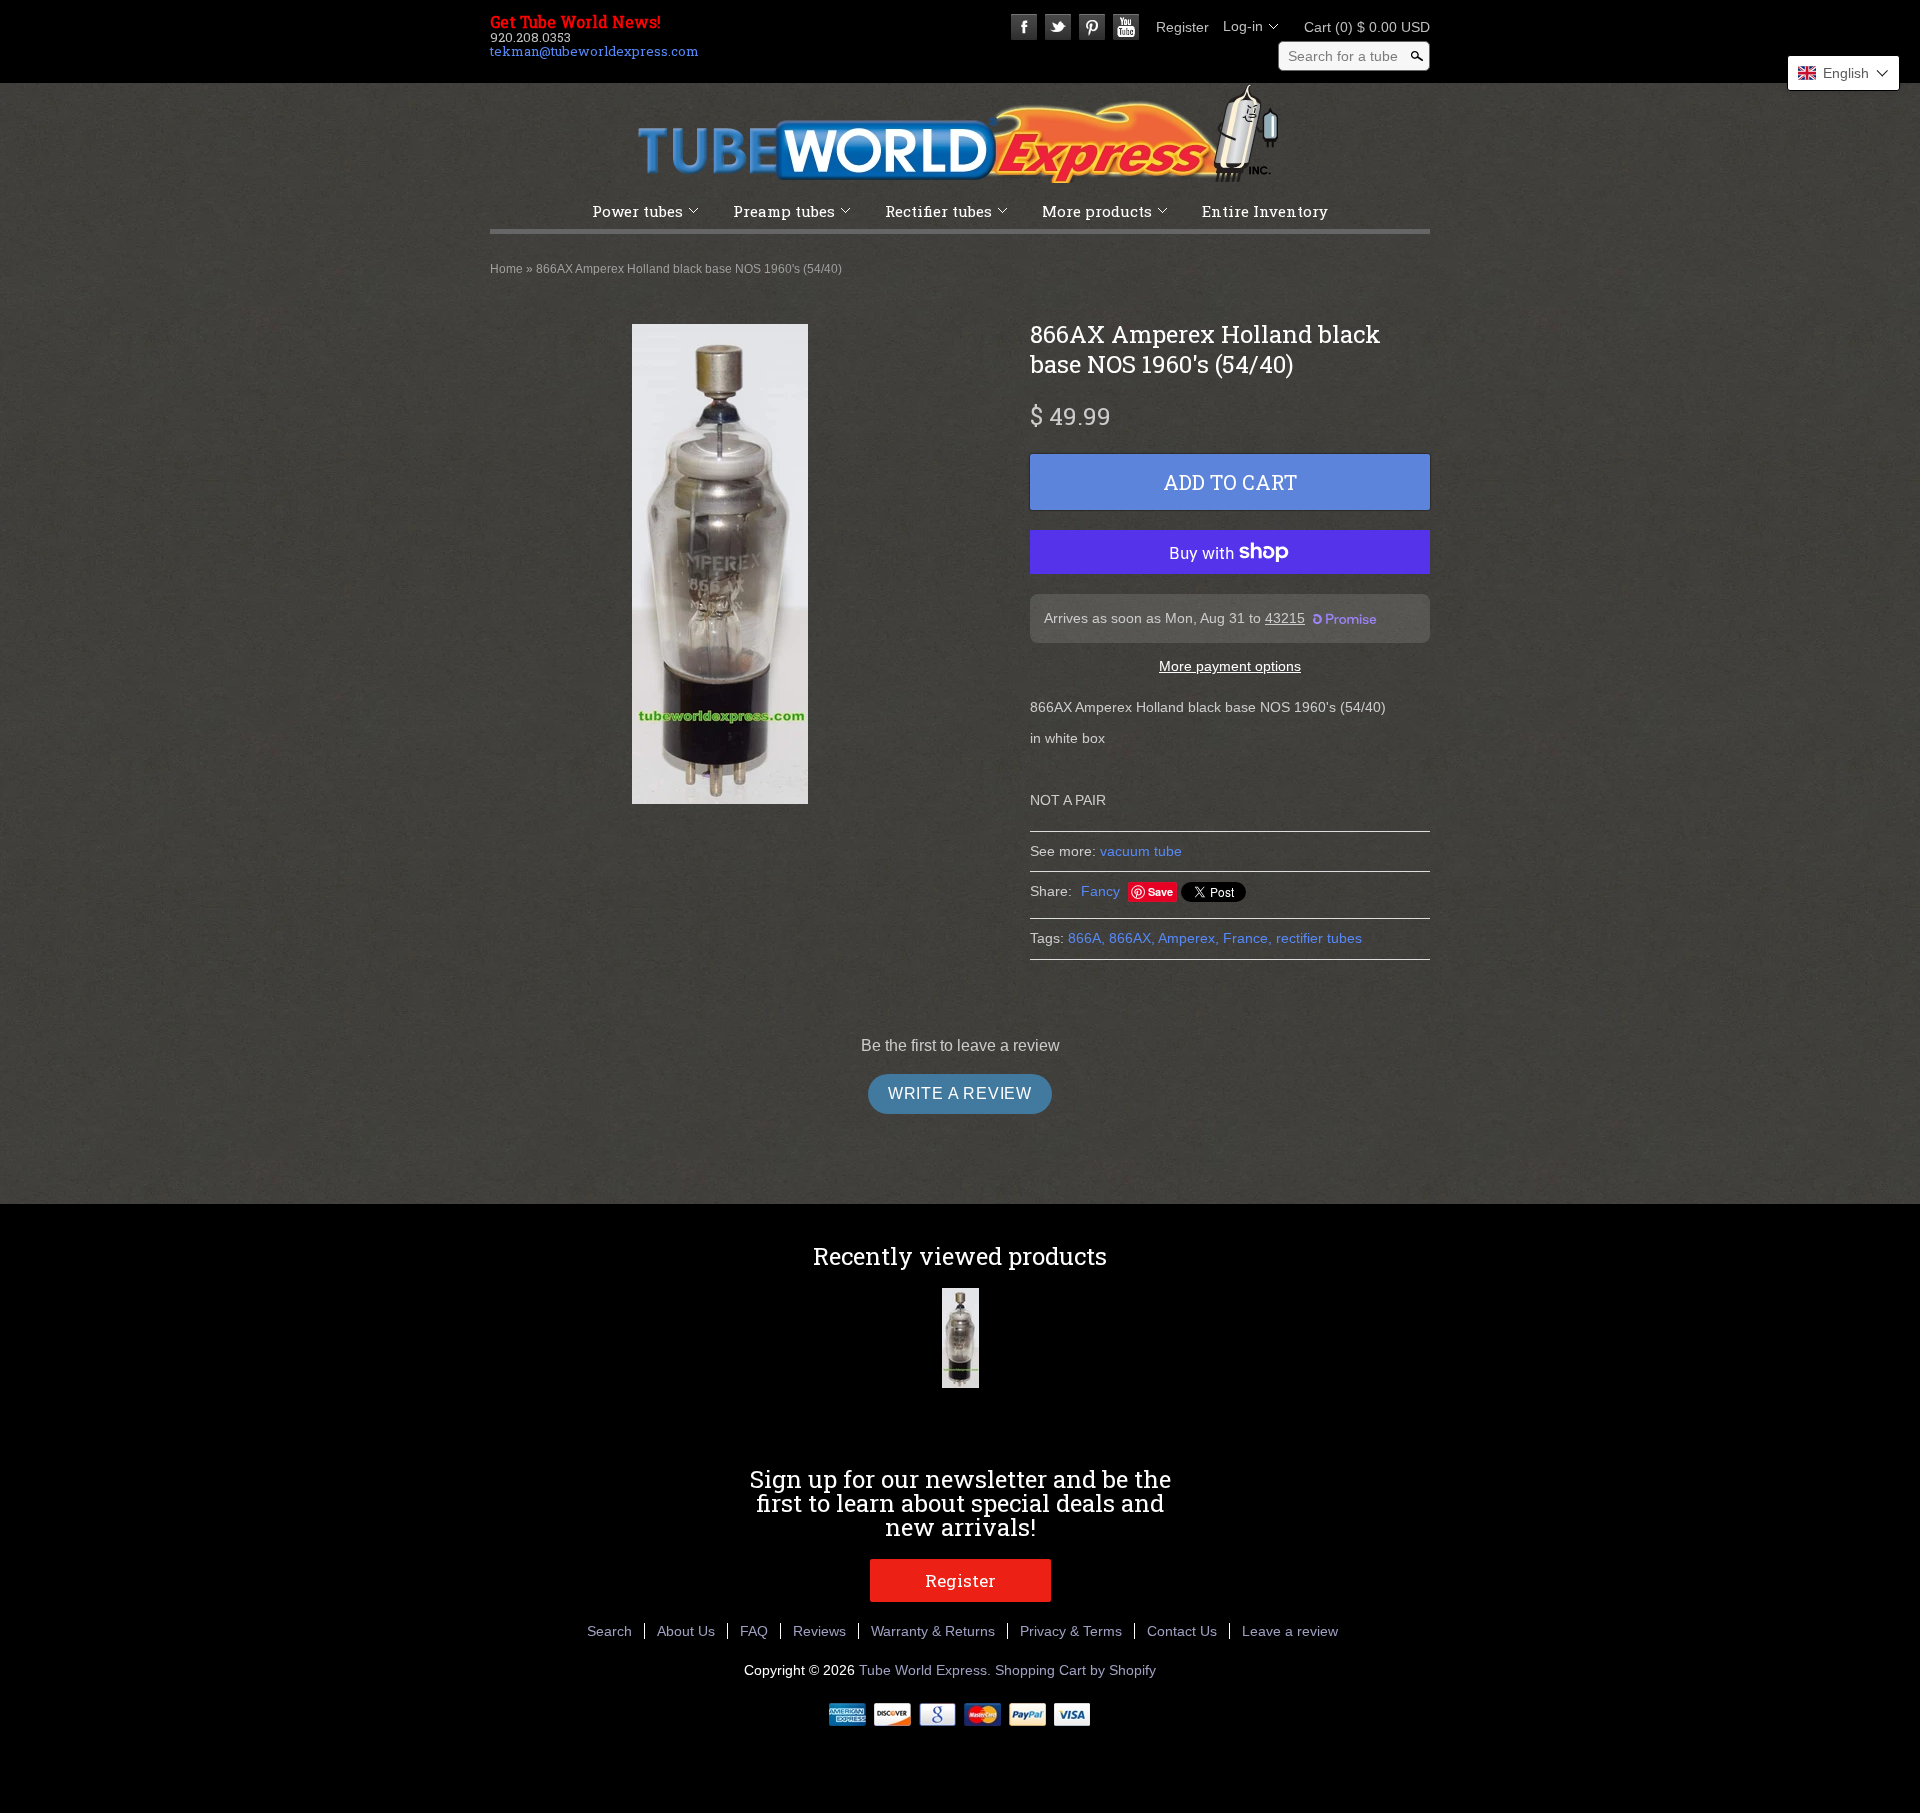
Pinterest (1092, 27)
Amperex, (1188, 938)
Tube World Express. (927, 1670)
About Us (686, 1631)
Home (506, 269)
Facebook (1024, 27)
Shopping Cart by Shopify (1075, 1670)
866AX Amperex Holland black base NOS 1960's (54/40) (689, 269)
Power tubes (637, 211)
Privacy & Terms (1071, 1631)
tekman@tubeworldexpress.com (594, 51)
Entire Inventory (1265, 211)
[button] (1843, 73)
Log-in (1243, 26)
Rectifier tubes (938, 211)
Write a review (960, 1093)
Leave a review (1290, 1631)
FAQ (754, 1631)
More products (1097, 211)
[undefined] (720, 567)
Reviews (819, 1631)
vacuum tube (1141, 851)
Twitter (1058, 27)
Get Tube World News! (575, 22)
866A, (1086, 938)
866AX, (1132, 938)
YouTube (1126, 27)
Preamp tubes (784, 211)
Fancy (1100, 891)
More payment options (1230, 666)
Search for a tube (1343, 56)
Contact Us (1182, 1631)
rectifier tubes (1319, 938)
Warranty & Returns (933, 1631)
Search (609, 1631)
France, (1247, 938)
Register (1182, 27)
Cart (1361, 27)
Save (1160, 891)
